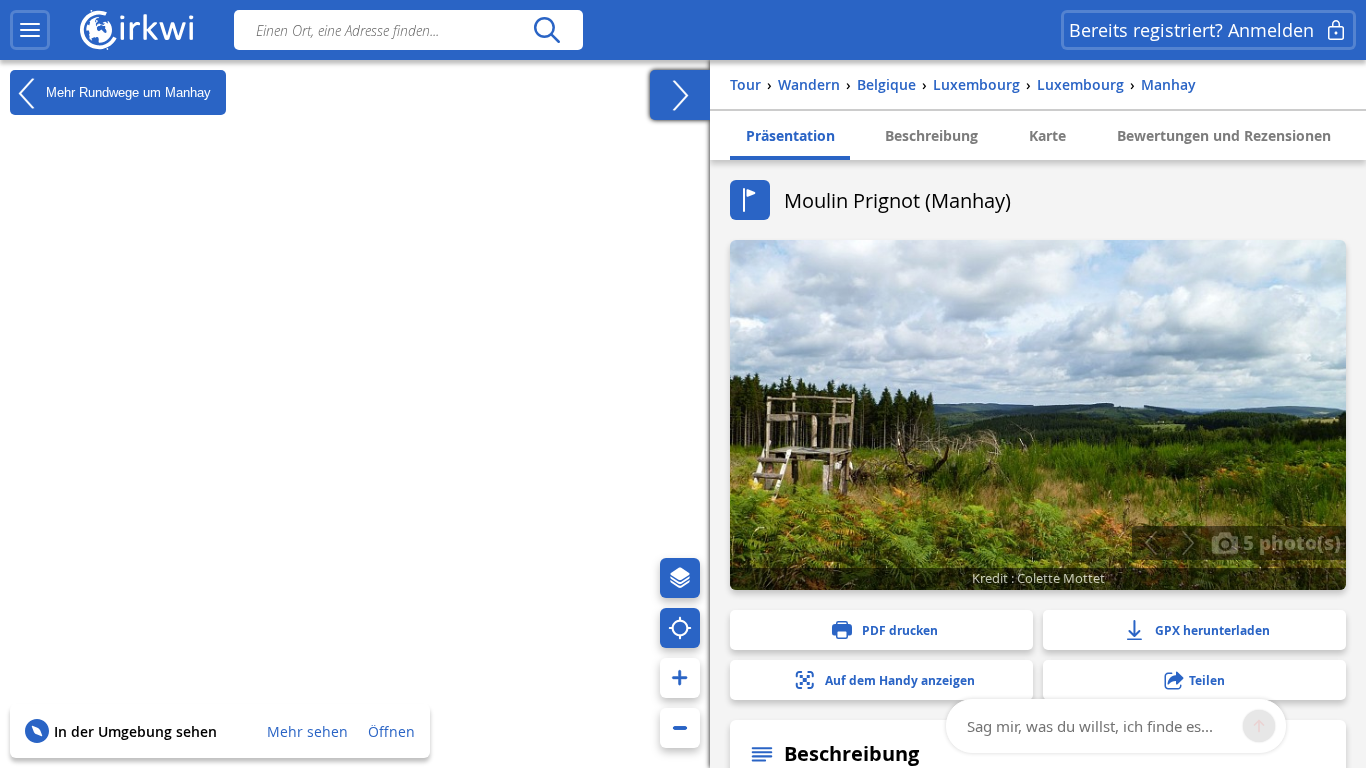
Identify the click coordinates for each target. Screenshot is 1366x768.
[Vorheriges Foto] (1150, 543)
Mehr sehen (307, 731)
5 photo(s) (1289, 542)
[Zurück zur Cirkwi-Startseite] (137, 30)
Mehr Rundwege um (126, 91)
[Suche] (546, 30)
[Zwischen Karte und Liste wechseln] (680, 95)
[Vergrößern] (680, 678)
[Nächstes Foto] (1187, 543)
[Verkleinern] (680, 728)
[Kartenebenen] (680, 578)
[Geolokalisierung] (680, 628)
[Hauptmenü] (30, 30)
